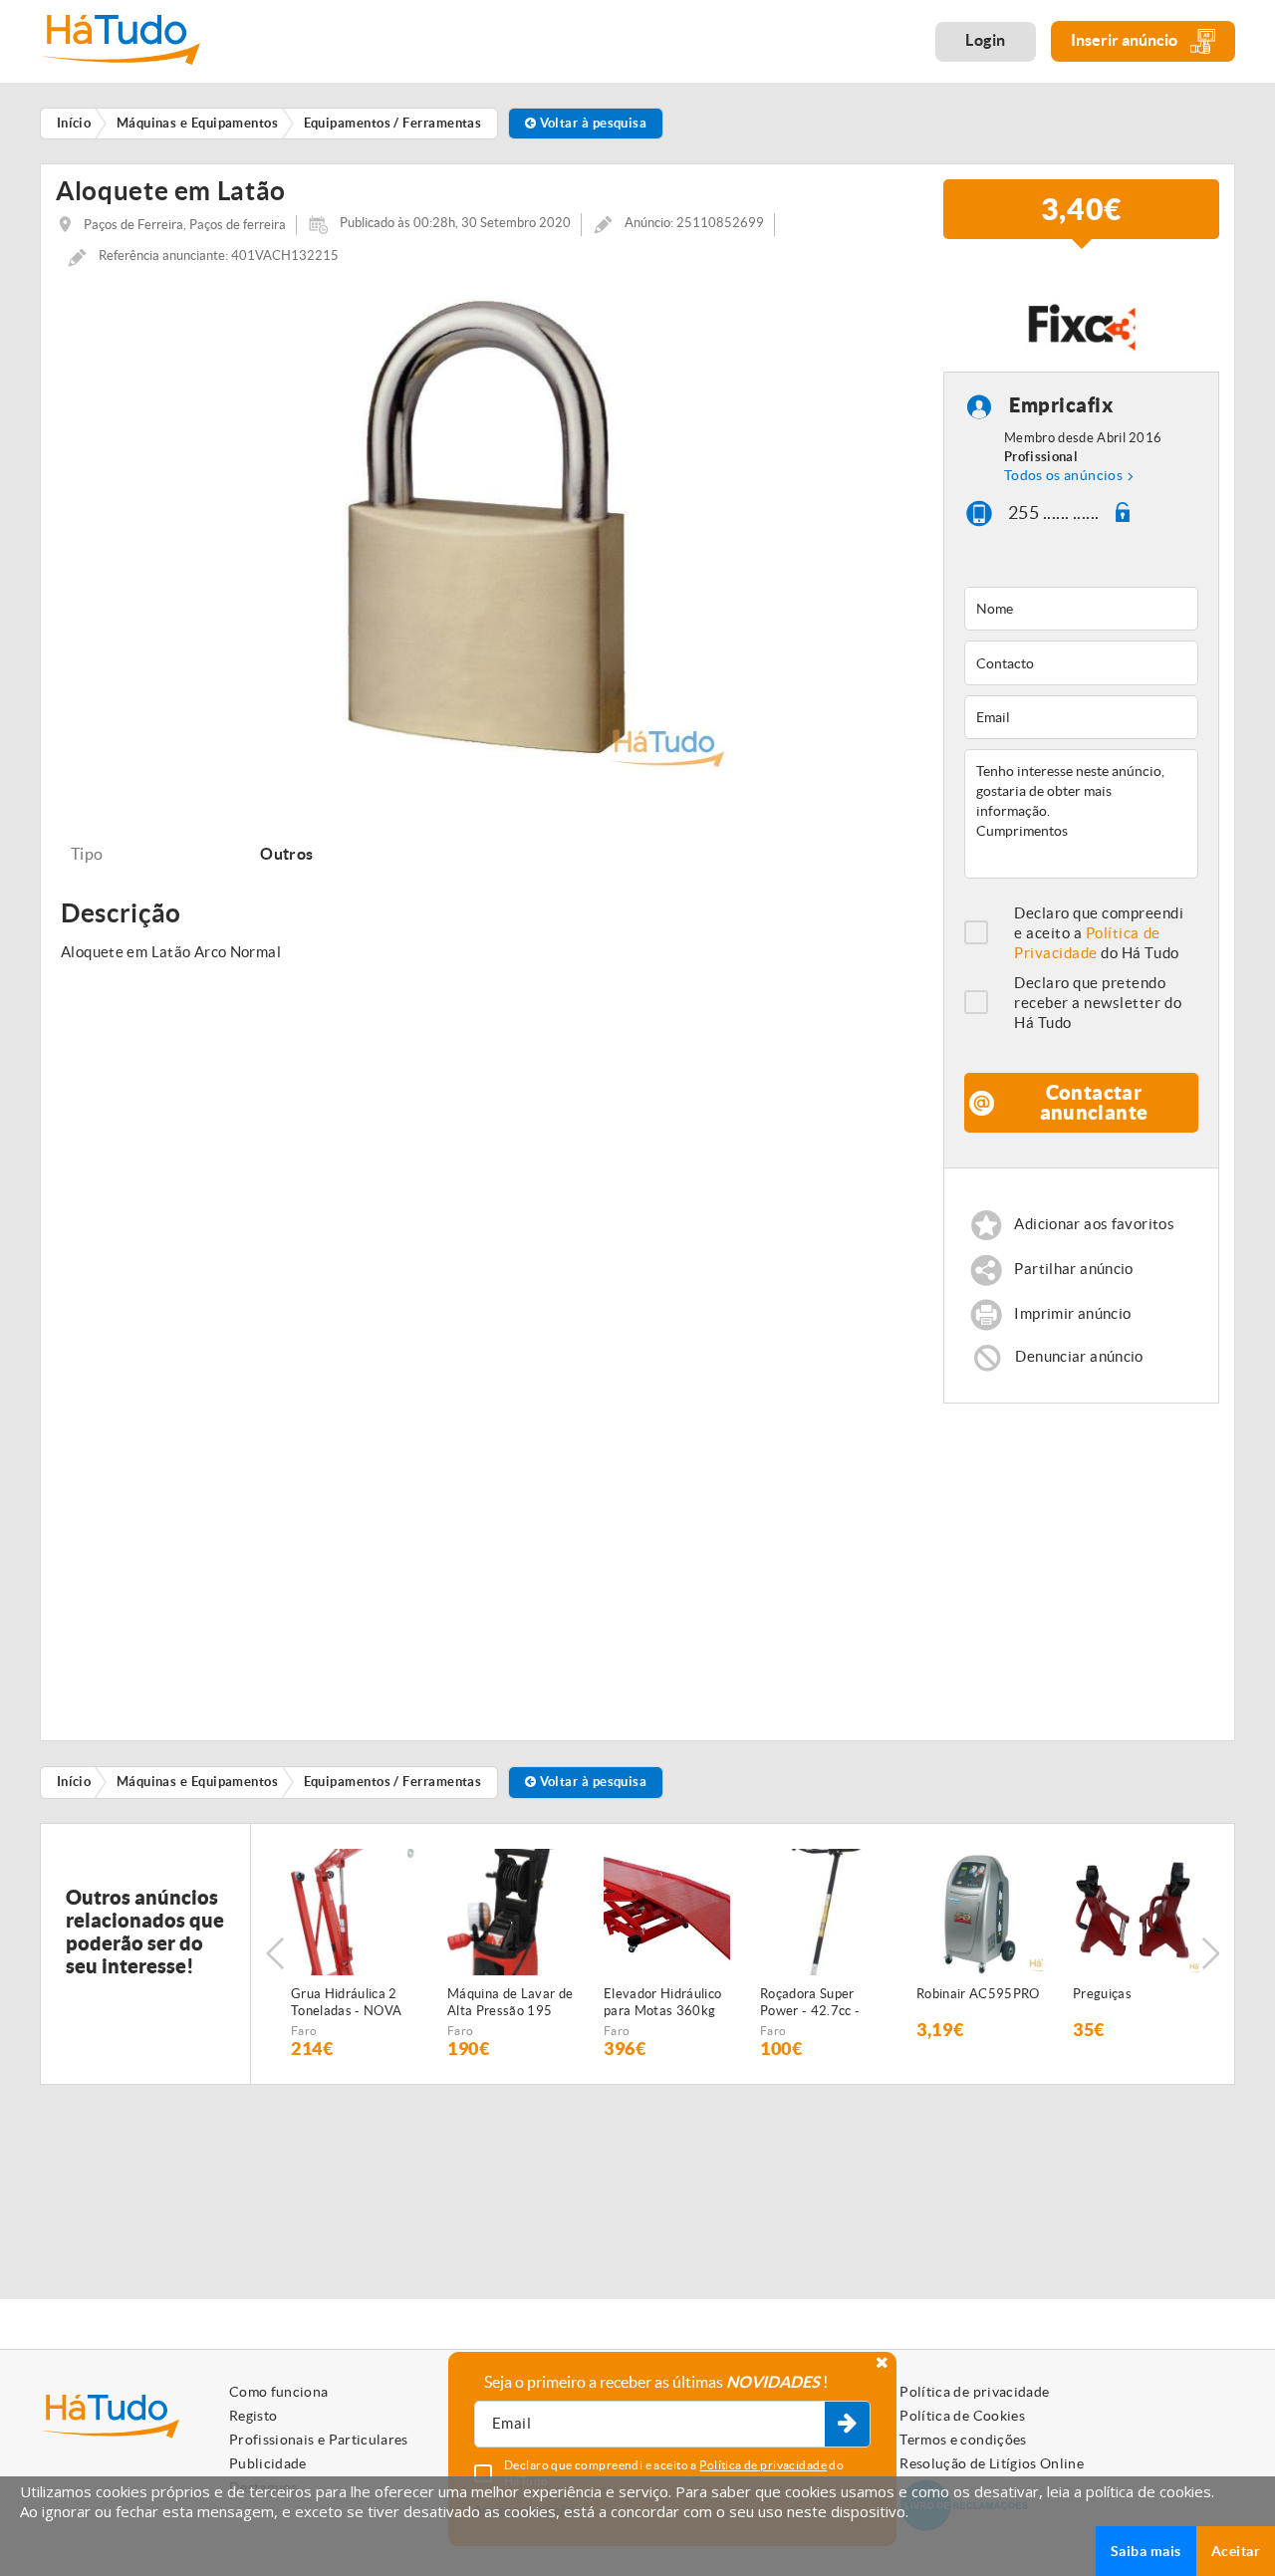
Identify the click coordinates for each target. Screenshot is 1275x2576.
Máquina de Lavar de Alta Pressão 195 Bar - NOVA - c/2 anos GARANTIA (510, 2003)
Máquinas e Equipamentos (197, 1782)
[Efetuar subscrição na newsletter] (847, 2425)
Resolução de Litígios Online (992, 2463)
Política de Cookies (962, 2416)
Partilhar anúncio (1073, 1269)
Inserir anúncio (1126, 40)
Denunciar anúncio (1079, 1356)
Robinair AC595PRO (978, 1994)
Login (986, 40)
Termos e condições (963, 2440)
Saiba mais (1146, 2551)
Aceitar (1236, 2551)
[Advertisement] (1093, 1563)
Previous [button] (275, 1953)
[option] (485, 528)
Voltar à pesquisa (591, 123)
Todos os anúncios (1063, 475)
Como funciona (279, 2392)
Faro (304, 2031)
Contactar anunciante (1094, 1102)
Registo (253, 2416)
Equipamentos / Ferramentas (393, 1782)
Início (74, 1782)
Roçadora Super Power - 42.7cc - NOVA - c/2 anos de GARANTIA (820, 2003)
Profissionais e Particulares (319, 2440)
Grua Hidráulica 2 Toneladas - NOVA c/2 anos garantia (346, 2003)
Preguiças (1102, 1994)
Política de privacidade (974, 2392)
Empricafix (1061, 405)
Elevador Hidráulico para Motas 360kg (662, 2002)
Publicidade (268, 2463)
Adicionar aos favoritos (1094, 1224)
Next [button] (1210, 1953)
